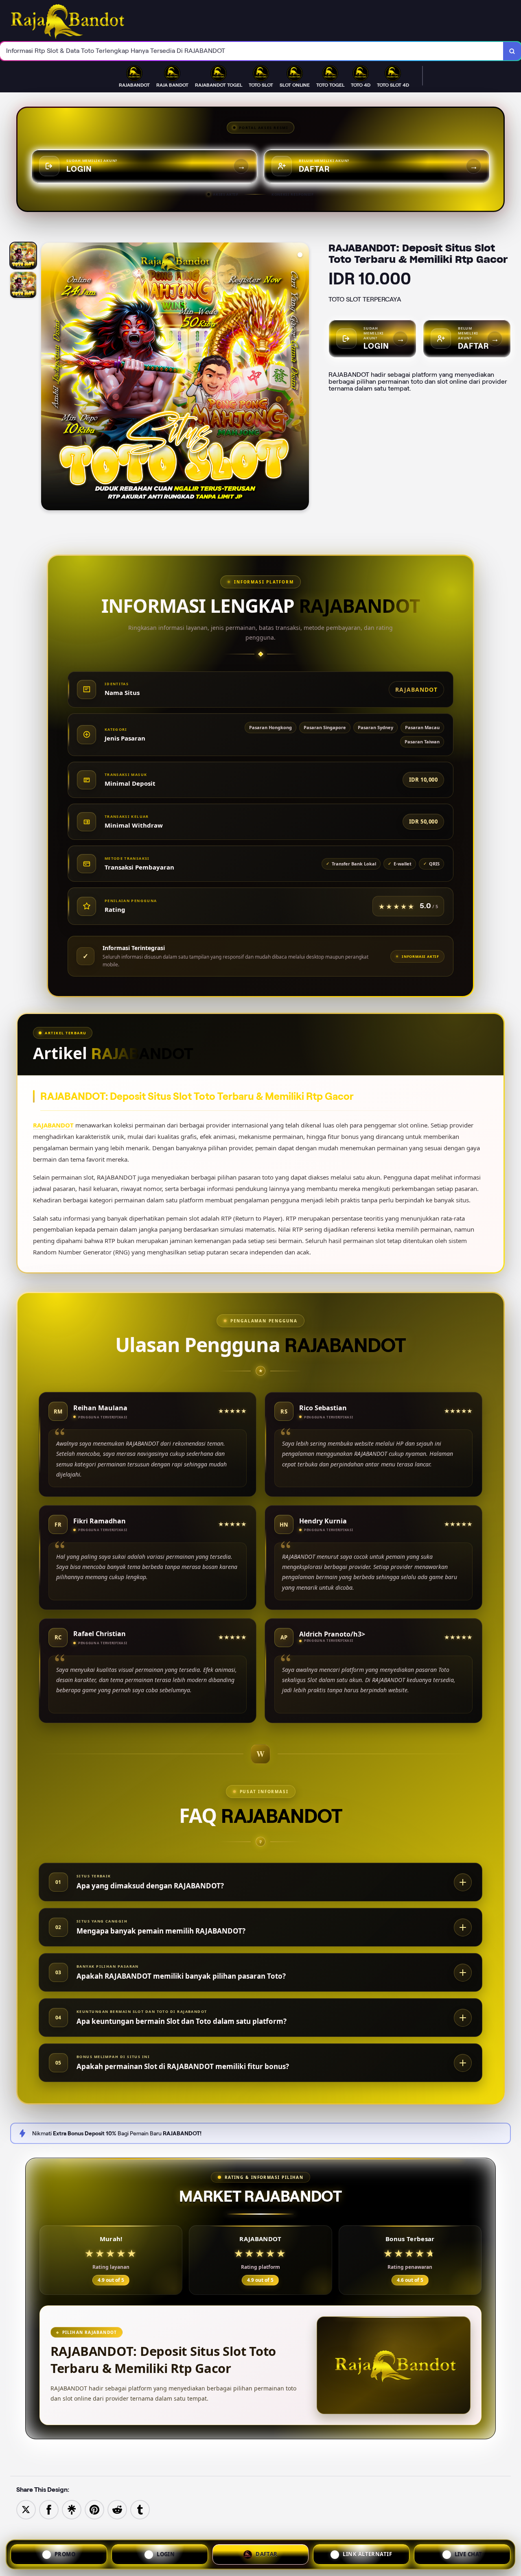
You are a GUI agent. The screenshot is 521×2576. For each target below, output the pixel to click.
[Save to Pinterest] (94, 2509)
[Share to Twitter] (26, 2509)
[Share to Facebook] (49, 2509)
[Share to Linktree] (72, 2509)
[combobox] (252, 51)
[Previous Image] (48, 378)
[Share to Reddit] (117, 2509)
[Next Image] (302, 378)
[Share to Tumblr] (140, 2509)
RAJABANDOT (53, 1125)
